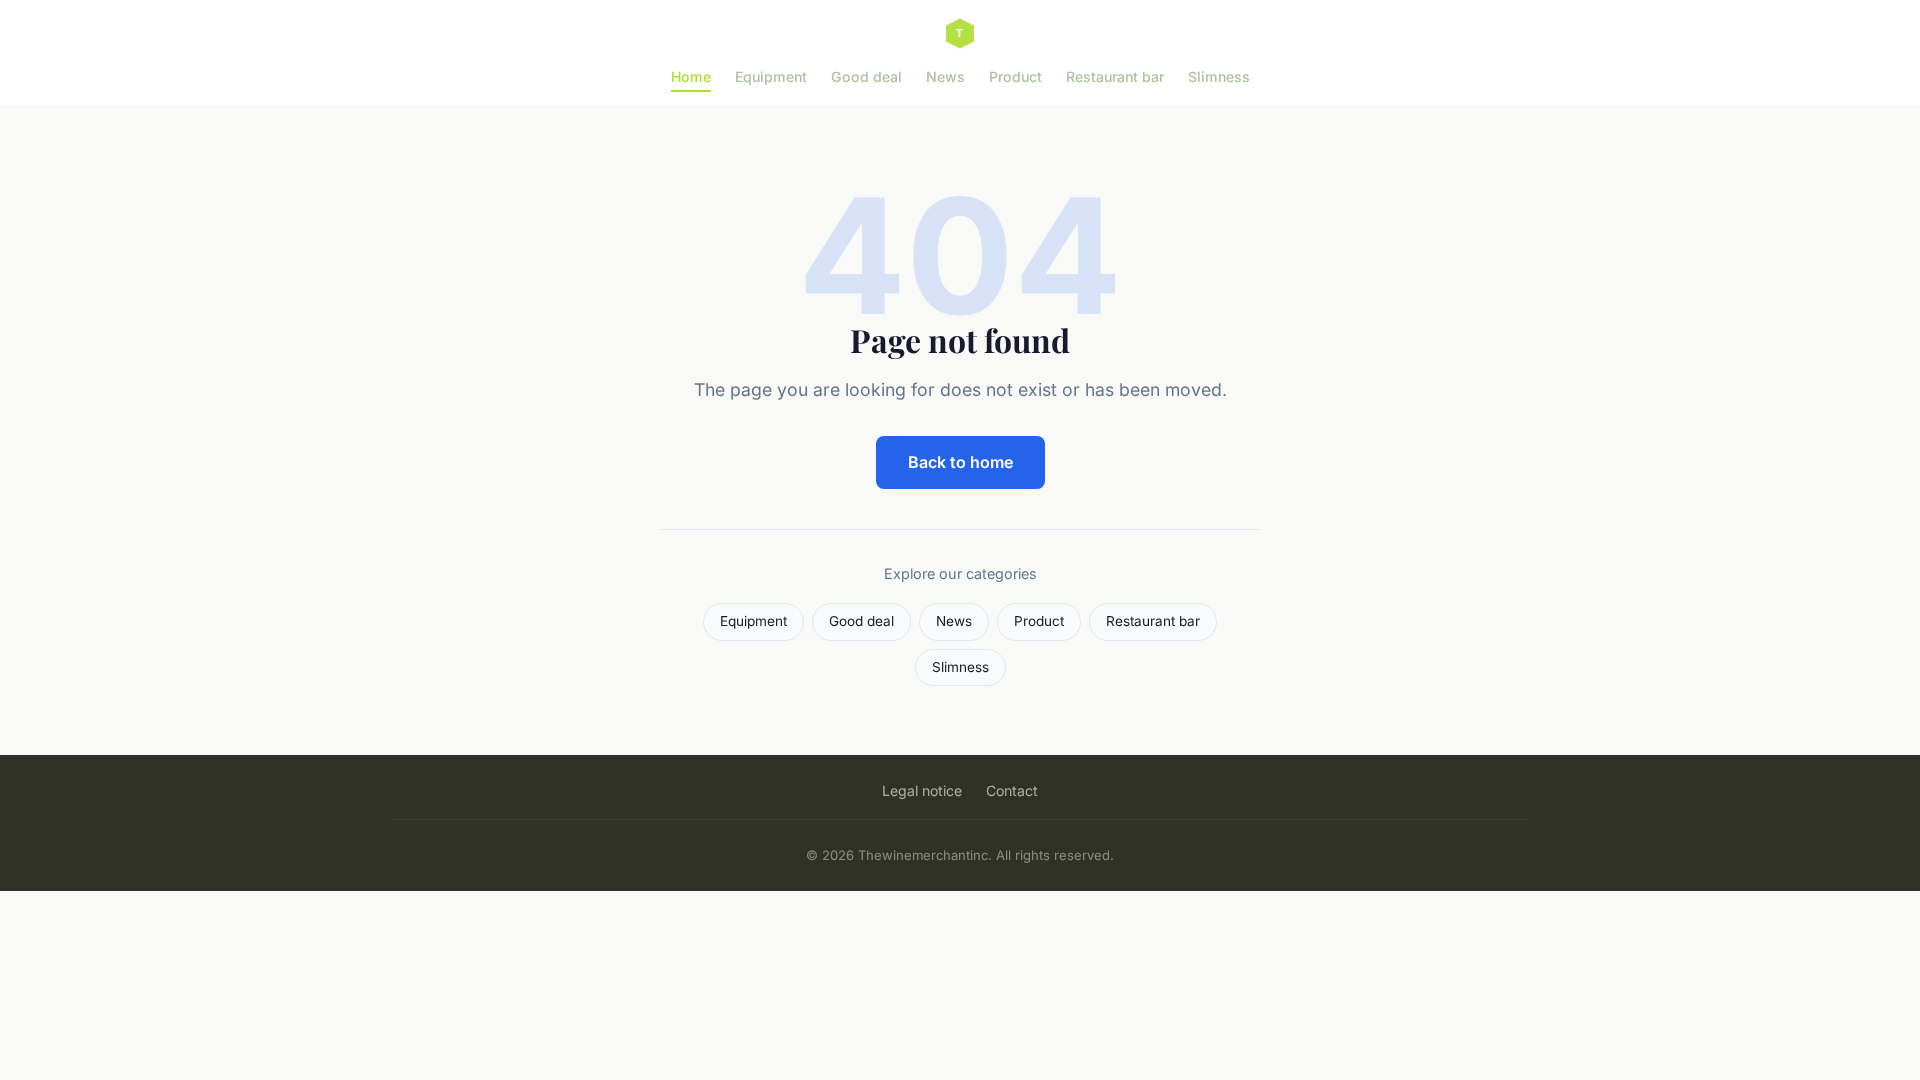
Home (691, 76)
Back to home (960, 462)
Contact (1012, 790)
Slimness (1219, 76)
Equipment (771, 76)
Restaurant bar (1115, 76)
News (945, 76)
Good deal (866, 76)
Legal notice (922, 790)
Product (1015, 76)
